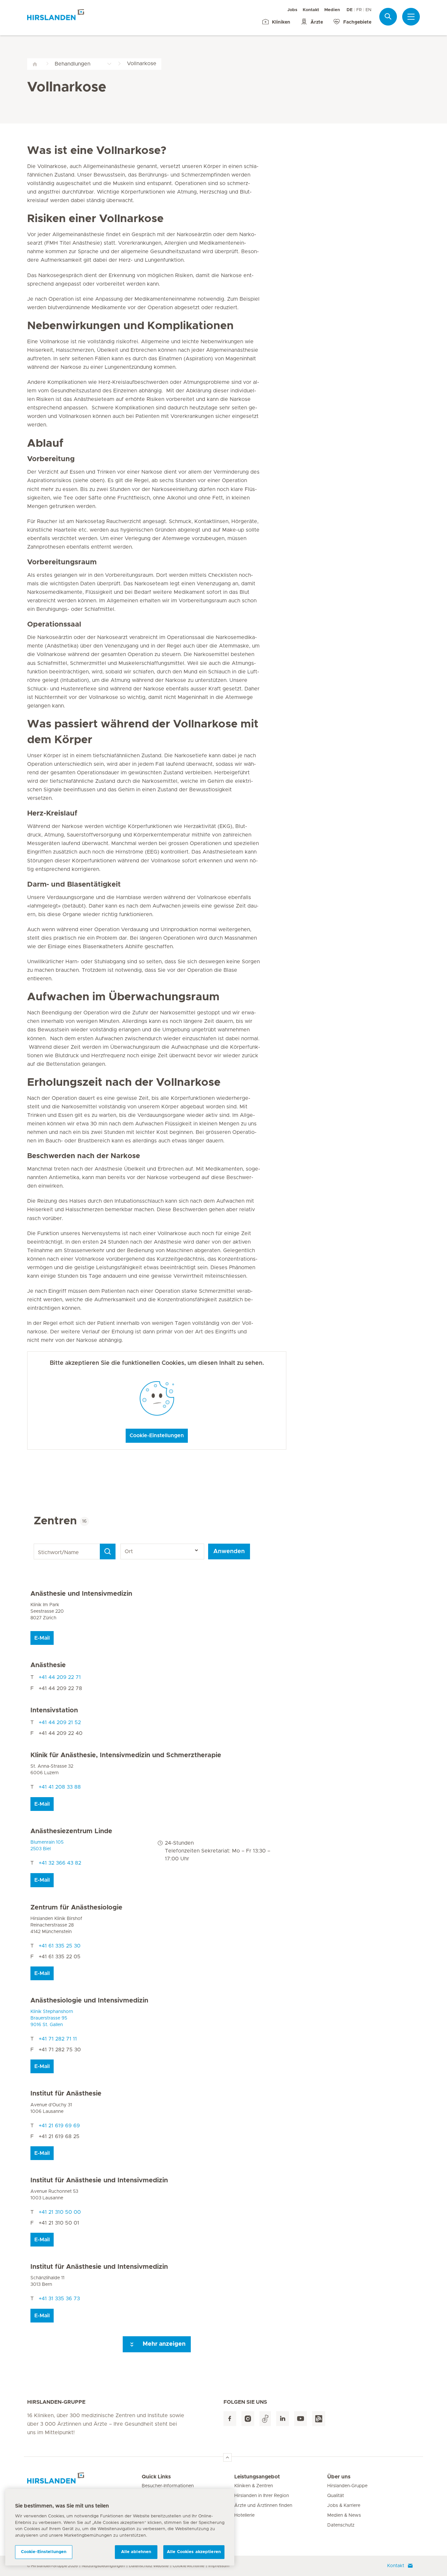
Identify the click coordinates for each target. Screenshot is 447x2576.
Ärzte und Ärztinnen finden (263, 2506)
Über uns (339, 2477)
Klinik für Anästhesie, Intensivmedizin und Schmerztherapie (126, 1755)
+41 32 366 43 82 (60, 1863)
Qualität (336, 2496)
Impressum (219, 2566)
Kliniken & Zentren (254, 2486)
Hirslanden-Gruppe (347, 2486)
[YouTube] (301, 2419)
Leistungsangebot (257, 2477)
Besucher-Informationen (168, 2486)
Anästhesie (48, 1665)
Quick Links (156, 2477)
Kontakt (311, 10)
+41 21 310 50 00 (60, 2212)
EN (368, 10)
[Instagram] (248, 2419)
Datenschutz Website (149, 2566)
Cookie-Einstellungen (157, 1436)
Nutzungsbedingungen (103, 2566)
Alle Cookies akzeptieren (194, 2552)
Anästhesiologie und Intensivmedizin (89, 2001)
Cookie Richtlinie (188, 2566)
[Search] (108, 1551)
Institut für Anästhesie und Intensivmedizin (99, 2180)
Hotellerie (244, 2515)
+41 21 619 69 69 (59, 2126)
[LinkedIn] (283, 2419)
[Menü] (411, 17)
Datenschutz (341, 2525)
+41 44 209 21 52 (60, 1722)
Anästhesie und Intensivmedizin (81, 1594)
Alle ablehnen (136, 2552)
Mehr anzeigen (163, 2344)
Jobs (292, 10)
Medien (332, 10)
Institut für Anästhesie (66, 2094)
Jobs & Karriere (344, 2506)
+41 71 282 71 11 (58, 2039)
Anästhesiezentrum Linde (71, 1831)
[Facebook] (230, 2419)
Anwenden (229, 1551)
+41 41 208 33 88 (60, 1787)
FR (359, 10)
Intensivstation (54, 1710)
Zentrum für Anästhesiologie (76, 1908)
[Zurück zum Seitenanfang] (227, 2457)
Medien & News (344, 2515)
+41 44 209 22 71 (60, 1677)
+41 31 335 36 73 (59, 2299)
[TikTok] (265, 2419)
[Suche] (388, 17)
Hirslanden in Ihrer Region (262, 2496)
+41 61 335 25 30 (60, 1946)
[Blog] (319, 2419)
